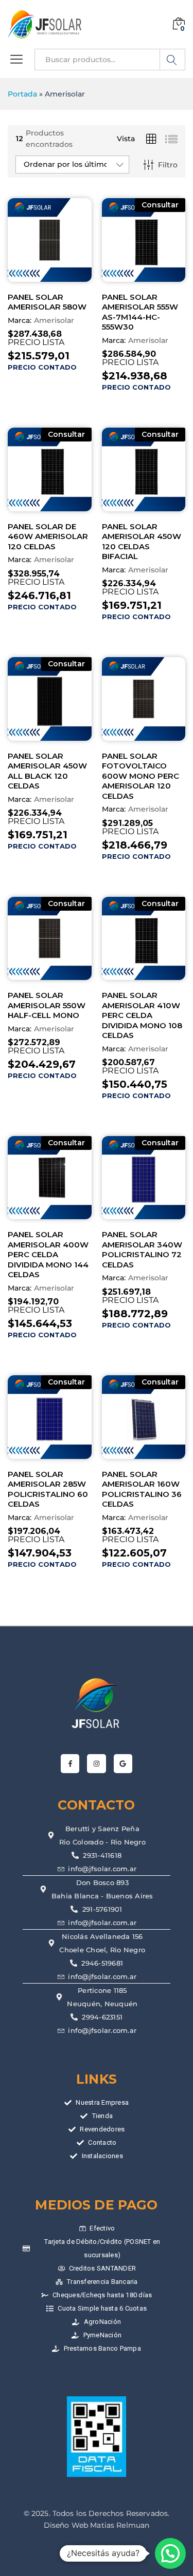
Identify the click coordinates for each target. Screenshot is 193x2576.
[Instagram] (96, 1763)
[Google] (123, 1763)
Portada (22, 94)
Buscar (173, 60)
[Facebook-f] (70, 1763)
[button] (170, 2553)
